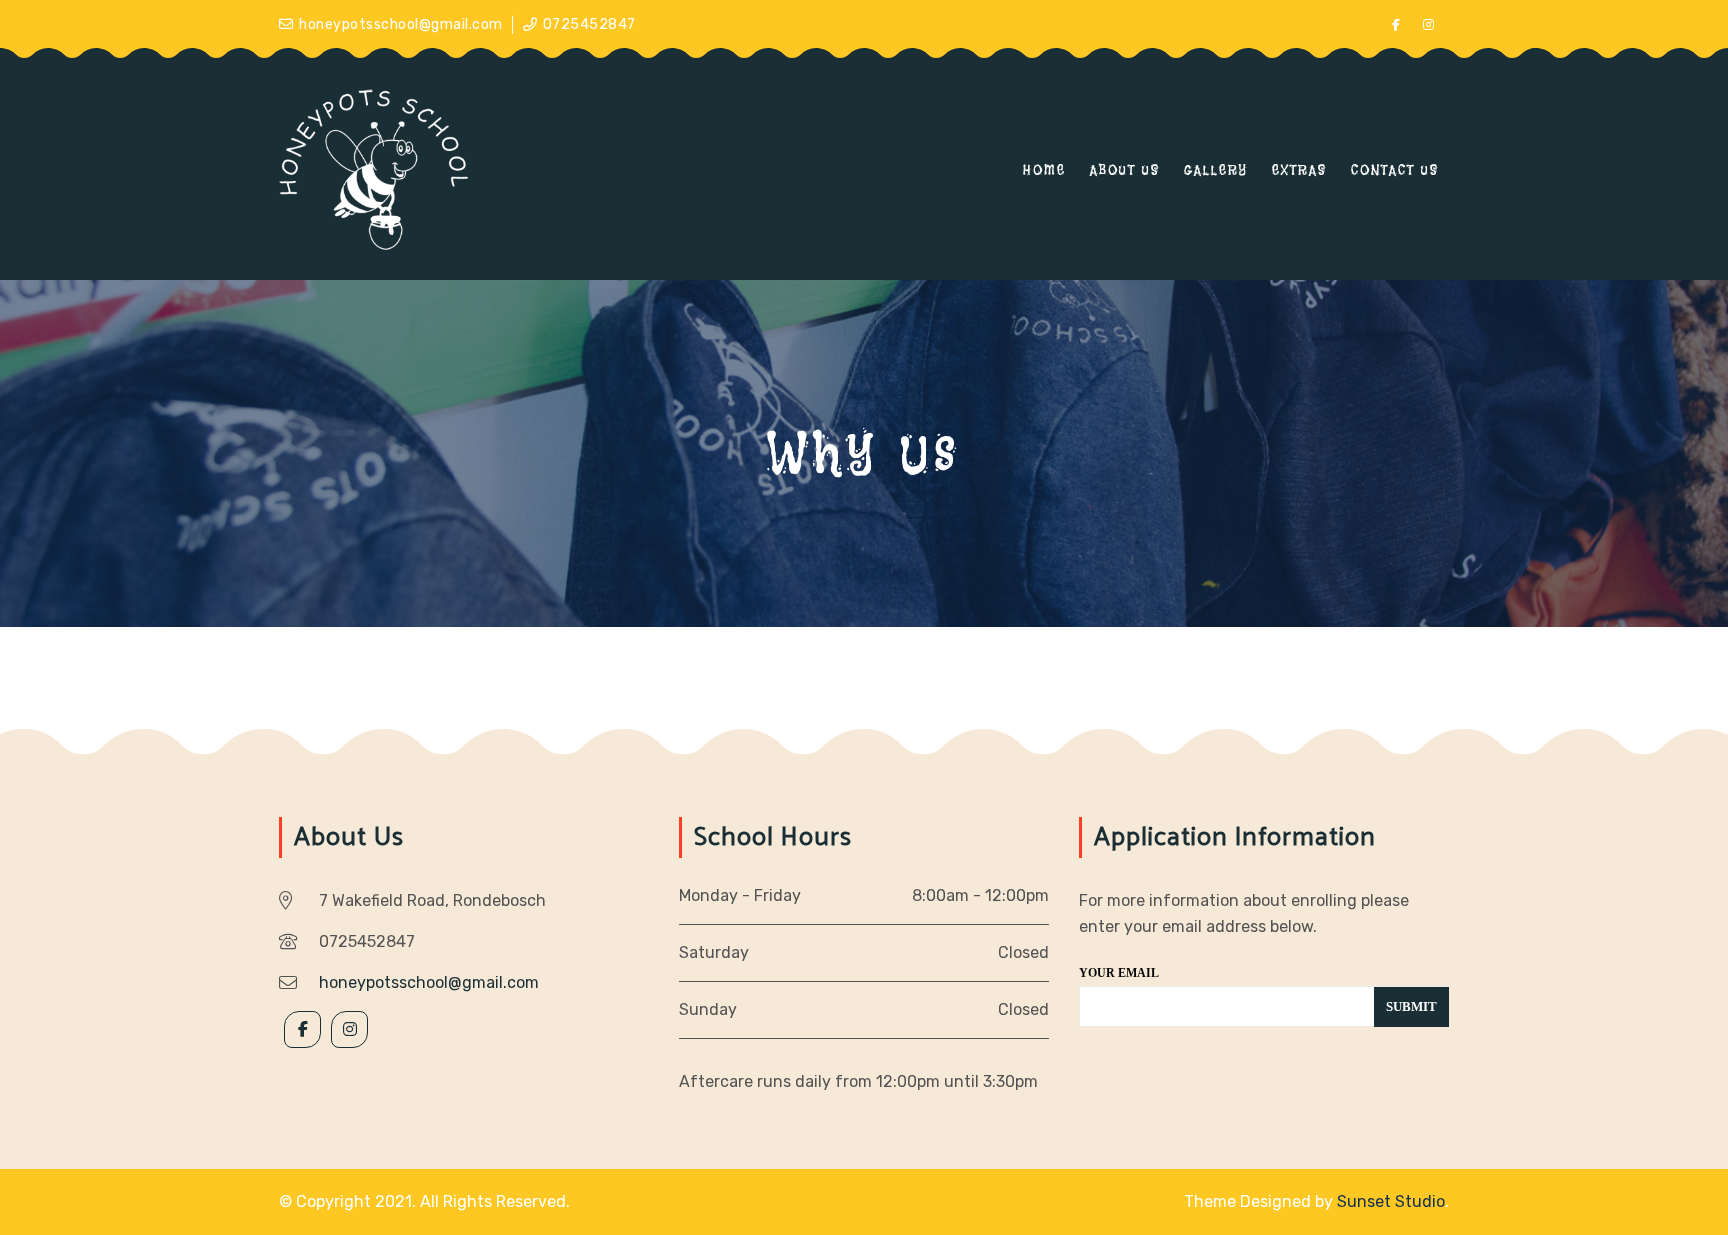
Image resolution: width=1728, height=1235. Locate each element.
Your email (1119, 973)
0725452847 (589, 24)
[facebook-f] (1396, 25)
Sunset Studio (1391, 1201)
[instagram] (1429, 25)
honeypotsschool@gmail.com (401, 24)
